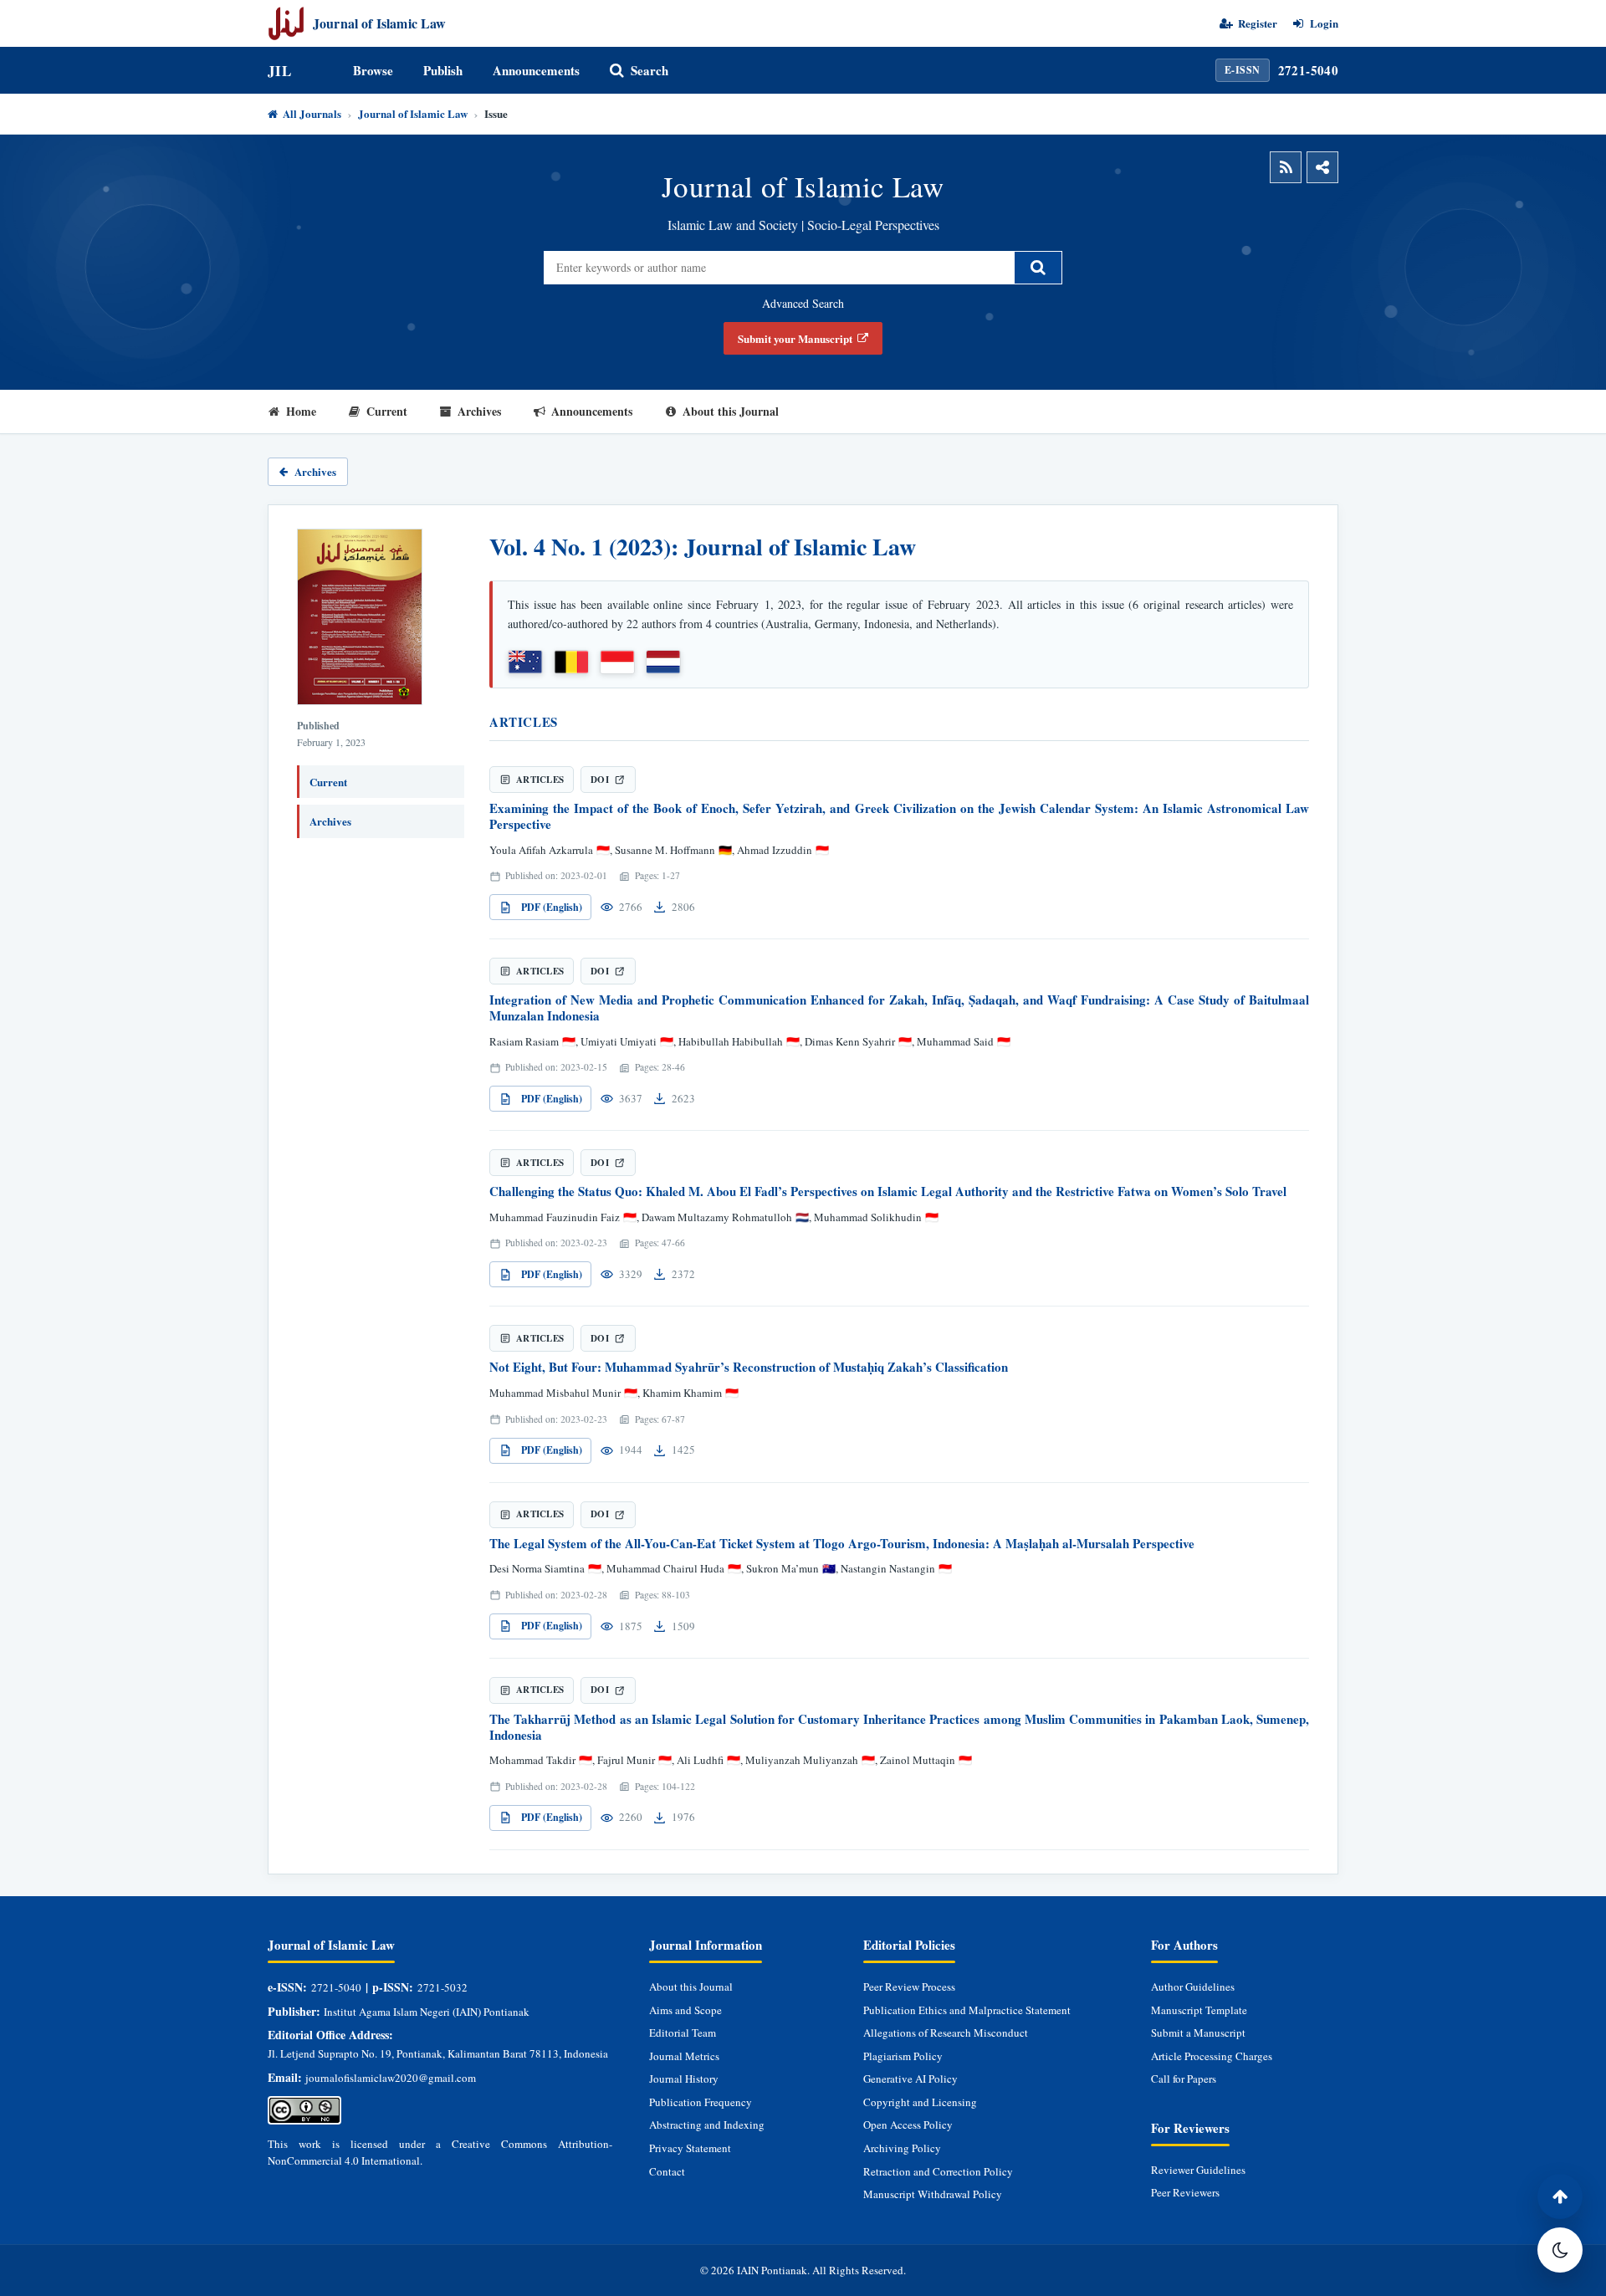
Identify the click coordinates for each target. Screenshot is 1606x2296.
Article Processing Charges (1212, 2056)
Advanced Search (803, 303)
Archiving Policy (902, 2148)
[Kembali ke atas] (1560, 2196)
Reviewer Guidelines (1198, 2170)
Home (301, 411)
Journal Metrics (684, 2056)
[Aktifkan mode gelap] (1560, 2250)
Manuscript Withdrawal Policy (933, 2194)
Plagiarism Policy (903, 2056)
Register (1258, 23)
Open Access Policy (908, 2125)
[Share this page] (1322, 167)
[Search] (1038, 268)
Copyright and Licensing (920, 2102)
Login (1324, 23)
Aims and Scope (685, 2010)
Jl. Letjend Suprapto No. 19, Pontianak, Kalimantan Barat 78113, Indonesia (438, 2053)
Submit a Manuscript (1198, 2033)
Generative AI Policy (910, 2079)
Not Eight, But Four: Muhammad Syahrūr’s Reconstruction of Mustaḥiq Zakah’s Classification (749, 1367)
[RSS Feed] (1286, 167)
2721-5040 (1308, 71)
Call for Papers (1184, 2079)
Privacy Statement (690, 2148)
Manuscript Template (1199, 2010)
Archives (479, 411)
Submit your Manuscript (795, 338)
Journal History (684, 2079)
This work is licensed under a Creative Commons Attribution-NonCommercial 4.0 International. (440, 2152)
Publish (443, 70)
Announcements (536, 70)
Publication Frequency (701, 2102)
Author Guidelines (1193, 1987)
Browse (373, 70)
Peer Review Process (909, 1987)
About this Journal (731, 411)
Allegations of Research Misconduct (946, 2033)
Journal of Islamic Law (413, 114)
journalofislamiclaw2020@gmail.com (391, 2078)
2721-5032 (442, 1987)
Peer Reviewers (1185, 2192)
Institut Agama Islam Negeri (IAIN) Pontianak (427, 2012)
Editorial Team (683, 2033)
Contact (667, 2171)
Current (387, 411)
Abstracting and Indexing (707, 2125)
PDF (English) (552, 907)
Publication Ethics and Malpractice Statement (967, 2010)
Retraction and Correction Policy (938, 2171)
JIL (279, 71)
